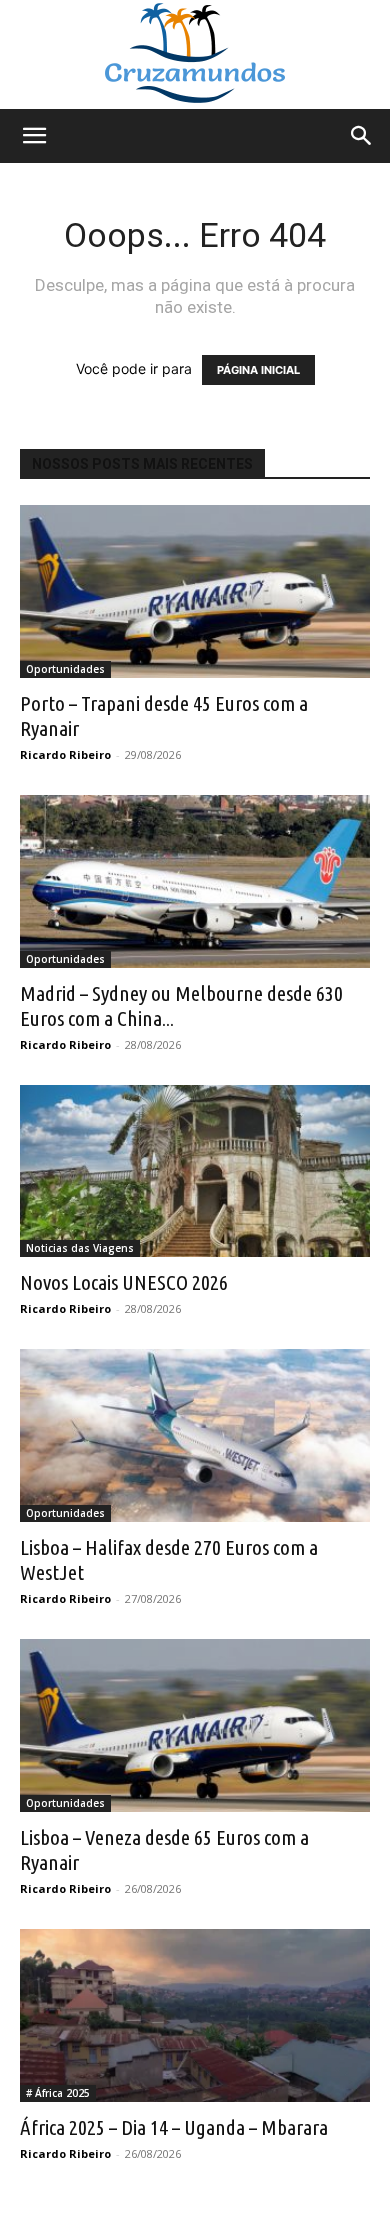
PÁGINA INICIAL (258, 370)
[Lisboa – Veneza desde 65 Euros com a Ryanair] (195, 1725)
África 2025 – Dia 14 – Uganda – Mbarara (174, 2127)
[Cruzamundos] (195, 54)
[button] (34, 136)
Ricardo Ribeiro (65, 754)
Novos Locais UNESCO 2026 (124, 1282)
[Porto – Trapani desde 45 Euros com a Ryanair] (195, 591)
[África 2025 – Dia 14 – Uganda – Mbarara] (195, 2015)
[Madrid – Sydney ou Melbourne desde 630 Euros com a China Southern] (195, 881)
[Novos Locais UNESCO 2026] (195, 1171)
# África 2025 (58, 2093)
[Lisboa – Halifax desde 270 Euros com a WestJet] (195, 1435)
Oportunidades (65, 669)
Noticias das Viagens (80, 1248)
